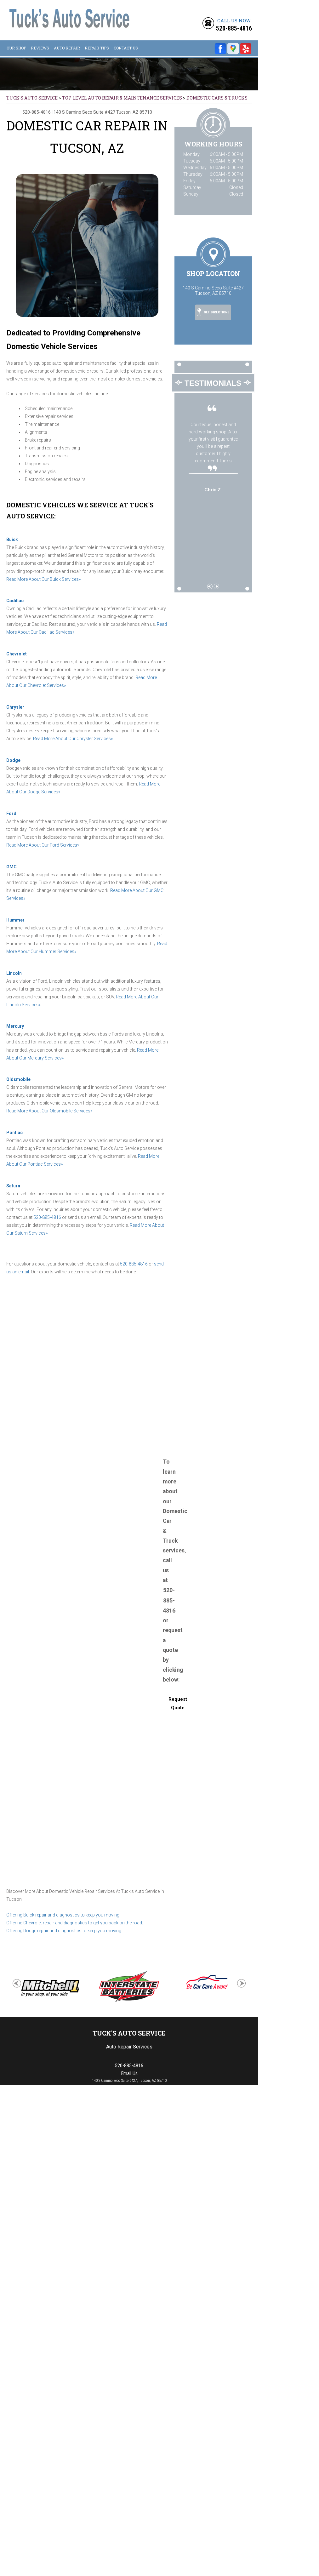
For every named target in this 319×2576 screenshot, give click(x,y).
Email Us (129, 2073)
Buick (12, 540)
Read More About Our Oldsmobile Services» (49, 1111)
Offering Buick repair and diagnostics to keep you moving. (63, 1915)
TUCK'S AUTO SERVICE (32, 98)
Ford (11, 814)
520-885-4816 (234, 28)
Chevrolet (17, 654)
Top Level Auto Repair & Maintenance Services (122, 98)
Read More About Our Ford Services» (43, 845)
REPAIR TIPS (97, 48)
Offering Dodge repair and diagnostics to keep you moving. (64, 1931)
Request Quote (178, 1703)
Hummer (15, 920)
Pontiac (14, 1133)
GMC (11, 867)
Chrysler (15, 707)
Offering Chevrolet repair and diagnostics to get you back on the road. (75, 1923)
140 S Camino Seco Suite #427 (84, 112)
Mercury (15, 1026)
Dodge (13, 760)
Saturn (13, 1186)
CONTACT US (126, 48)
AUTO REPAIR (67, 48)
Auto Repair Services (129, 2047)
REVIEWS (40, 48)
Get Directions (216, 313)
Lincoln (14, 973)
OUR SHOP (16, 48)
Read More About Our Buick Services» (43, 579)
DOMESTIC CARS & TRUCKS (217, 98)
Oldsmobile (18, 1079)
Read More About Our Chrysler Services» (73, 739)
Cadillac (15, 601)
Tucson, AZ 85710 (134, 112)
